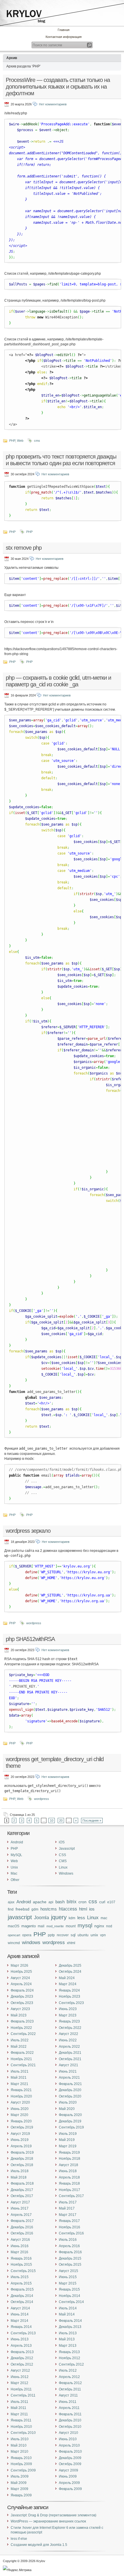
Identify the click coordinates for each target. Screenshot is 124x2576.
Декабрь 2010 (70, 2420)
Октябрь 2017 (22, 2196)
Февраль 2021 (70, 2084)
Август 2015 (68, 2271)
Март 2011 (19, 2414)
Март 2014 (19, 2321)
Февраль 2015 (22, 2289)
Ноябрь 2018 (69, 2159)
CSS (62, 1855)
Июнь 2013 (20, 2339)
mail (41, 1926)
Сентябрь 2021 (23, 2065)
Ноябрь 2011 (21, 2389)
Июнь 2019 (20, 2140)
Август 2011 (68, 2395)
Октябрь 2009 (70, 2464)
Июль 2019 (68, 2134)
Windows (66, 1873)
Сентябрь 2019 (71, 2127)
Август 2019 (20, 2134)
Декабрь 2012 (22, 2358)
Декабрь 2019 (70, 2121)
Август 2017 (20, 2202)
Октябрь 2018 (22, 2165)
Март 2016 (19, 2252)
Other (15, 1880)
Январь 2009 (21, 2495)
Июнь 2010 (68, 2439)
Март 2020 (19, 2115)
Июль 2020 (68, 2102)
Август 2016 (20, 2240)
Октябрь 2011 (70, 2389)
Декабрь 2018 (22, 2159)
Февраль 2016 (70, 2252)
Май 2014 (67, 2314)
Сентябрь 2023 (71, 2003)
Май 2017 (67, 2208)
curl (102, 1902)
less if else (19, 2539)
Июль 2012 (68, 2370)
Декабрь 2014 (22, 2296)
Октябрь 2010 (70, 2427)
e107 (111, 1902)
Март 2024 (68, 1984)
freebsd (22, 1909)
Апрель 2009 (69, 2483)
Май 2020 (67, 2109)
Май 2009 (19, 2483)
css (93, 1901)
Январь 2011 (21, 2420)
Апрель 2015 (21, 2283)
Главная (64, 30)
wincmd (14, 1943)
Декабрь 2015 (70, 2258)
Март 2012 (19, 2383)
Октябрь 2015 (70, 2265)
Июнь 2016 (20, 2246)
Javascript (67, 1849)
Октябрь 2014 (22, 2302)
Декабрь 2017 (22, 2190)
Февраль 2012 (70, 2383)
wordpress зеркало (28, 1531)
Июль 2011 (19, 2402)
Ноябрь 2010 (21, 2427)
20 (61, 1820)
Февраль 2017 (22, 2221)
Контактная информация (64, 37)
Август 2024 (20, 1978)
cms (37, 441)
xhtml (71, 1943)
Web (20, 441)
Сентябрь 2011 (23, 2395)
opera (27, 1935)
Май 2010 (19, 2445)
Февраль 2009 (70, 2489)
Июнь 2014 (20, 2314)
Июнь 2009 (68, 2476)
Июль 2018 (20, 2171)
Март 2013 (68, 2346)
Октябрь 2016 (22, 2233)
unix (94, 1935)
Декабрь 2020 (70, 2090)
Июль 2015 (20, 2277)
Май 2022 (19, 2047)
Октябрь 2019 (22, 2127)
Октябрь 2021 (70, 2059)
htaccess (68, 1909)
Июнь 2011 (68, 2402)
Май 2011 (18, 2408)
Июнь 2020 (20, 2109)
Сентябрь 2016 (71, 2233)
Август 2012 (20, 2370)
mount (71, 1926)
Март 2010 (19, 2452)
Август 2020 (20, 2102)
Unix (14, 1867)
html (83, 1909)
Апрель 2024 (21, 1984)
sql (73, 1935)
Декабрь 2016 (22, 2227)
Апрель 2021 (69, 2078)
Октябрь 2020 (70, 2096)
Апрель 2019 (21, 2146)
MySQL (16, 1855)
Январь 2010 (21, 2458)
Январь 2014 (21, 2327)
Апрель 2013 (21, 2346)
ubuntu (83, 1935)
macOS (14, 1926)
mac (104, 1918)
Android (17, 1842)
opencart (14, 1935)
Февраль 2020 (70, 2115)
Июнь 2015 (68, 2277)
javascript (20, 1917)
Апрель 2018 (69, 2177)
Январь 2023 (69, 2021)
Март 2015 (68, 2283)
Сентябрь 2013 (23, 2333)
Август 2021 (68, 2065)
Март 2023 (68, 2015)
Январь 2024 (69, 1990)
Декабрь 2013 (70, 2327)
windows (31, 1942)
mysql (85, 1925)
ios (92, 1909)
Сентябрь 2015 (23, 2271)
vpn (103, 1935)
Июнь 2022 (68, 2040)
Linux (63, 1867)
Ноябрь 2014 (69, 2296)
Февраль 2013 (22, 2352)
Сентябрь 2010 (23, 2433)
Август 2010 (68, 2433)
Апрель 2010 (69, 2445)
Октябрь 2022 (70, 2028)
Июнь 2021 (68, 2071)
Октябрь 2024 (70, 1972)
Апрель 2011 (69, 2408)
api (51, 1902)
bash (60, 1902)
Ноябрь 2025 (21, 1972)
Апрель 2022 (69, 2047)
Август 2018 (68, 2165)
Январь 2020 (21, 2121)
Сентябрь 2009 (23, 2470)
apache (40, 1902)
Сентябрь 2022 (23, 2034)
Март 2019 (68, 2146)
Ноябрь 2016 (69, 2227)
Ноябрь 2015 (21, 2265)
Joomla (42, 1917)
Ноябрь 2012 (69, 2358)
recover (63, 1935)
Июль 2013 (68, 2333)
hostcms (49, 1909)
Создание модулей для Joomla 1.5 (39, 2545)
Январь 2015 (69, 2289)
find (11, 1909)
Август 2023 (20, 2009)
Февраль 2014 (70, 2321)
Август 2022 (68, 2034)
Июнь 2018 (68, 2171)
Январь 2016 (21, 2258)
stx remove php (24, 548)
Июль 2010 (20, 2439)
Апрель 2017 (21, 2215)
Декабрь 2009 (70, 2458)
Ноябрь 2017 (69, 2190)
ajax (11, 1902)
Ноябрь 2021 (21, 2059)
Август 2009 (68, 2470)
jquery (59, 1917)
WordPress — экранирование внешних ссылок (48, 2521)
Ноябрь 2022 (21, 2028)
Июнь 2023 (68, 2009)
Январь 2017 (69, 2221)
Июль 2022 (20, 2040)
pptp (51, 1935)
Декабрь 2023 (22, 1996)
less (81, 1918)
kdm (72, 1918)
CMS (63, 1861)
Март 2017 (68, 2215)
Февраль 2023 (22, 2021)
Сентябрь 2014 (71, 2302)
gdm (35, 1909)
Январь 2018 (69, 2183)
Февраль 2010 (70, 2452)
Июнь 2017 (20, 2208)
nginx (99, 1926)
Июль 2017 (68, 2202)
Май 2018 (19, 2177)
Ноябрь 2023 (69, 1996)
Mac (14, 1873)
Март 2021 (19, 2084)
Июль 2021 (20, 2071)
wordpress (34, 1623)
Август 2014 (20, 2308)
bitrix (72, 1902)
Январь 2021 (21, 2090)
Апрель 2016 (69, 2246)
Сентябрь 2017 (71, 2196)
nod (109, 1926)
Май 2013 (67, 2339)
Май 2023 (19, 2015)
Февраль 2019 (22, 2153)
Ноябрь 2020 (21, 2096)
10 (52, 1820)
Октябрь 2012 (22, 2364)
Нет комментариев (53, 104)
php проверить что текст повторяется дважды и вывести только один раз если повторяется (61, 460)
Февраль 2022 (22, 2053)
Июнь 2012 (20, 2377)
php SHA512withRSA (30, 1639)
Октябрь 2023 (22, 2003)
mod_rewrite (55, 1926)
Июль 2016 (68, 2240)
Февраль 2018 (22, 2183)
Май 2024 (67, 1978)
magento (29, 1926)
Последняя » (92, 1820)
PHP (12, 441)
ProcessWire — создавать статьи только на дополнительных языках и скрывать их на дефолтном (58, 87)
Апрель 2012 (69, 2377)
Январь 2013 (69, 2352)
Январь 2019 (69, 2153)
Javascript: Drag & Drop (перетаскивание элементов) (53, 2515)
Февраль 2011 (70, 2414)
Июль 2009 (20, 2476)
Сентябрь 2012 (71, 2364)
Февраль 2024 (22, 1990)
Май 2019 (67, 2140)
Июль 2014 (68, 2308)
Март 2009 (19, 2489)
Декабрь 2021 (70, 2053)
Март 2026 (19, 1966)
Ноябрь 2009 (21, 2464)
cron (82, 1902)
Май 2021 (19, 2078)
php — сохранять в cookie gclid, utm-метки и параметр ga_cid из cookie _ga (58, 681)
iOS (62, 1842)
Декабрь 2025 (70, 1966)
